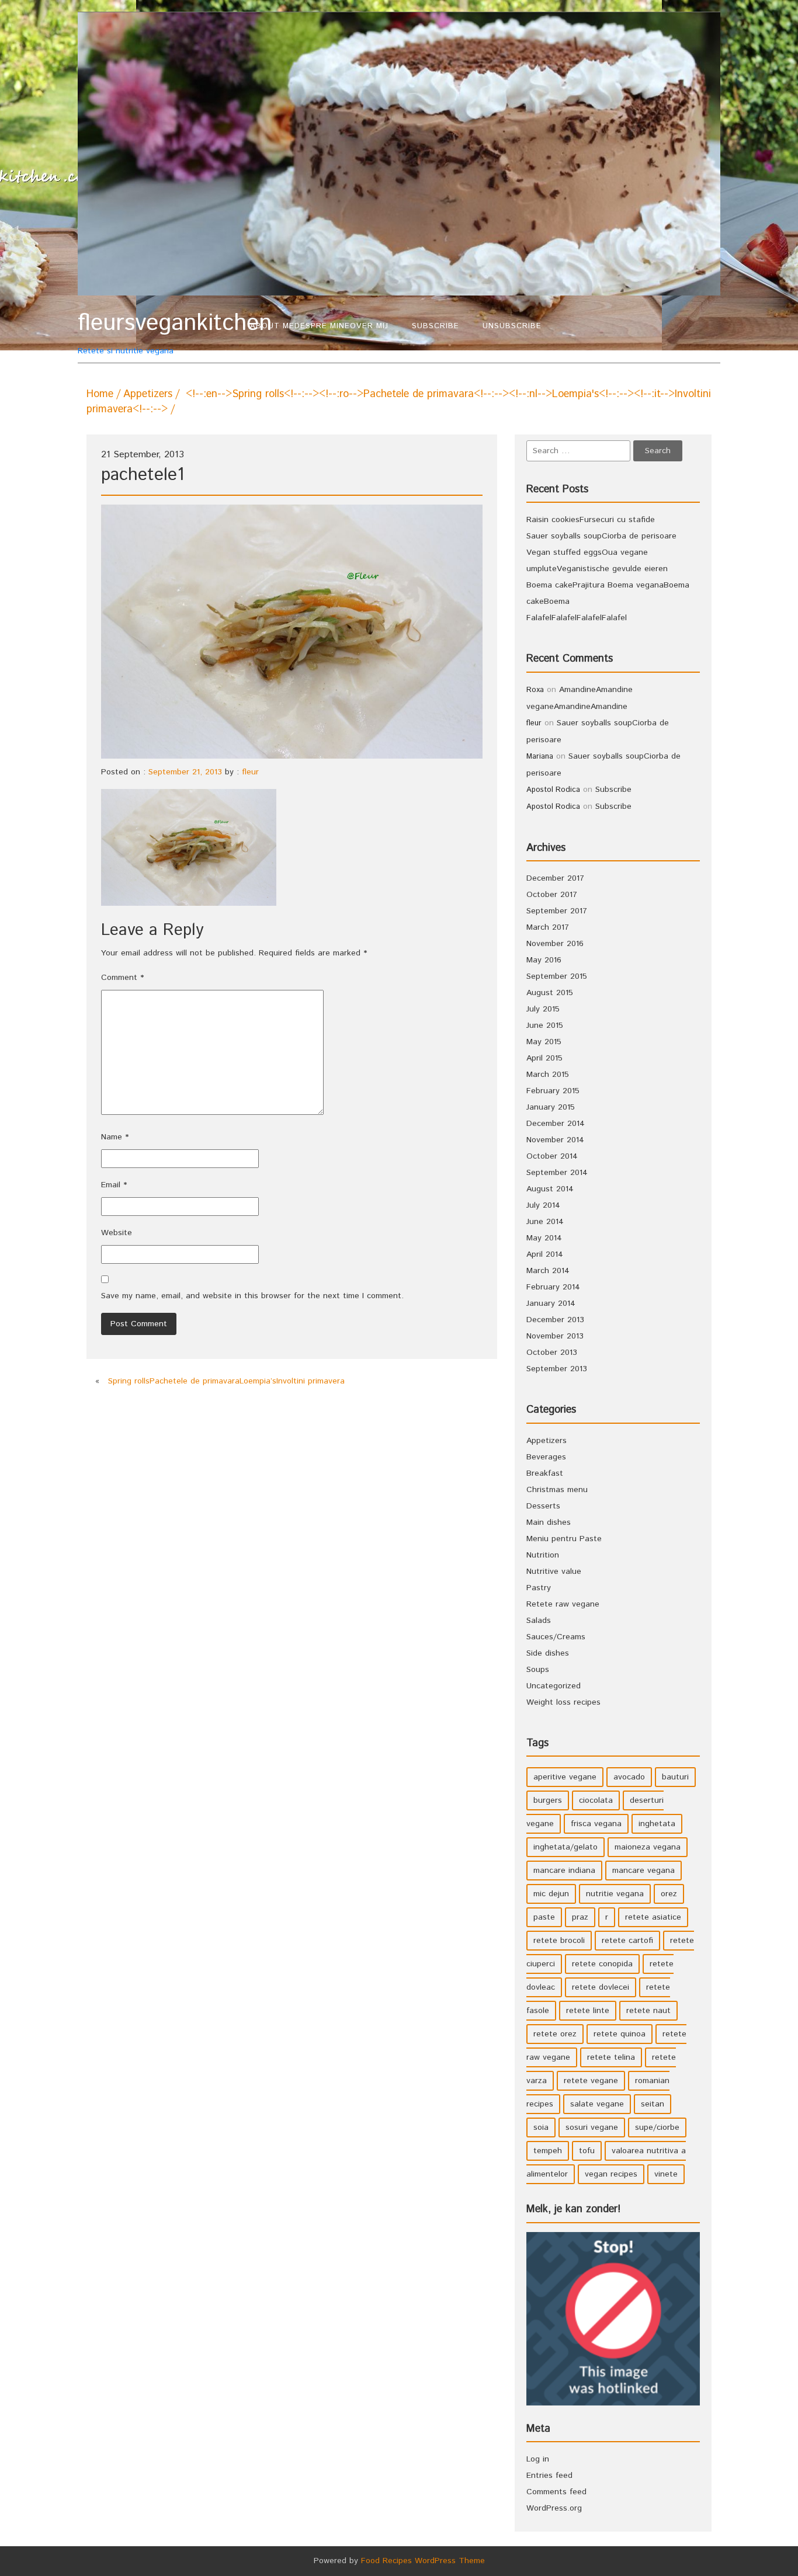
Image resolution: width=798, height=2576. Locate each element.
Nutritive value (554, 1572)
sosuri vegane (592, 2127)
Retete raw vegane (563, 1604)
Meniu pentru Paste (564, 1539)
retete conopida (602, 1964)
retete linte (588, 2011)
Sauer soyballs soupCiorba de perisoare (601, 536)
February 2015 (553, 1091)
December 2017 (555, 878)
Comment (122, 978)
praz (580, 1917)
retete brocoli (559, 1941)
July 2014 (543, 1205)
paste (544, 1917)
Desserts (543, 1506)
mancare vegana (643, 1871)
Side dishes (548, 1653)
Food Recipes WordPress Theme (423, 2561)
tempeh (548, 2151)
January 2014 (551, 1303)
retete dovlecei (601, 1987)
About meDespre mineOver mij (319, 326)
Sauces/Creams (556, 1637)
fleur (250, 772)
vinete (666, 2174)
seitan (653, 2104)
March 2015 (548, 1075)
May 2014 (544, 1238)
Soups (538, 1670)
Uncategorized (554, 1686)
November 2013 (555, 1336)
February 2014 (553, 1287)
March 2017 (548, 927)
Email (114, 1185)
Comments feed (556, 2492)
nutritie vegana (615, 1894)
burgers (548, 1800)
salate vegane (597, 2104)
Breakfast (545, 1473)
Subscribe (436, 326)
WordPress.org (554, 2508)
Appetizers (148, 394)
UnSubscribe (512, 326)
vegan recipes (611, 2174)
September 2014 (557, 1173)
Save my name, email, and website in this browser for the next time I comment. (252, 1296)
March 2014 (548, 1271)
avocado (629, 1777)
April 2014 (545, 1254)
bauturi (675, 1777)
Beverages (546, 1457)
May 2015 (544, 1042)
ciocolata (596, 1800)
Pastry (539, 1588)
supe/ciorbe (657, 2127)
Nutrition (543, 1555)
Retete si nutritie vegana (158, 333)
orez (669, 1894)
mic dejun (551, 1894)
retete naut (648, 2011)
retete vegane (591, 2081)
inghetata (657, 1824)
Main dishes (549, 1522)
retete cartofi (627, 1941)
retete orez (555, 2034)
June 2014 (545, 1222)
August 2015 (550, 993)
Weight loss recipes (563, 1702)
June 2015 (545, 1025)
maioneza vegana (648, 1847)
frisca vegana (596, 1824)
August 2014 (550, 1189)
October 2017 (552, 895)
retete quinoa (620, 2034)
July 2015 (543, 1009)
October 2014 (552, 1156)
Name (115, 1137)
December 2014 (556, 1124)
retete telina (611, 2057)
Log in (538, 2459)
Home (100, 394)
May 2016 (544, 960)
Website (117, 1233)
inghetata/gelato (565, 1847)
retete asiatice (653, 1917)
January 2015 (551, 1107)
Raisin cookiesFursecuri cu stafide (591, 520)
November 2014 (555, 1140)
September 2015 (557, 976)
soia (541, 2127)
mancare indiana (564, 1871)
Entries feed (549, 2476)
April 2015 (544, 1058)
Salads (539, 1621)
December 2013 (555, 1320)
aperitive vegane (565, 1777)
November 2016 (555, 944)
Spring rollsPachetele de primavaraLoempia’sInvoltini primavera (226, 1381)
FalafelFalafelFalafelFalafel (577, 618)
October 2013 (552, 1353)
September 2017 (557, 911)
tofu (587, 2151)
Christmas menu (557, 1490)
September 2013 (557, 1369)
